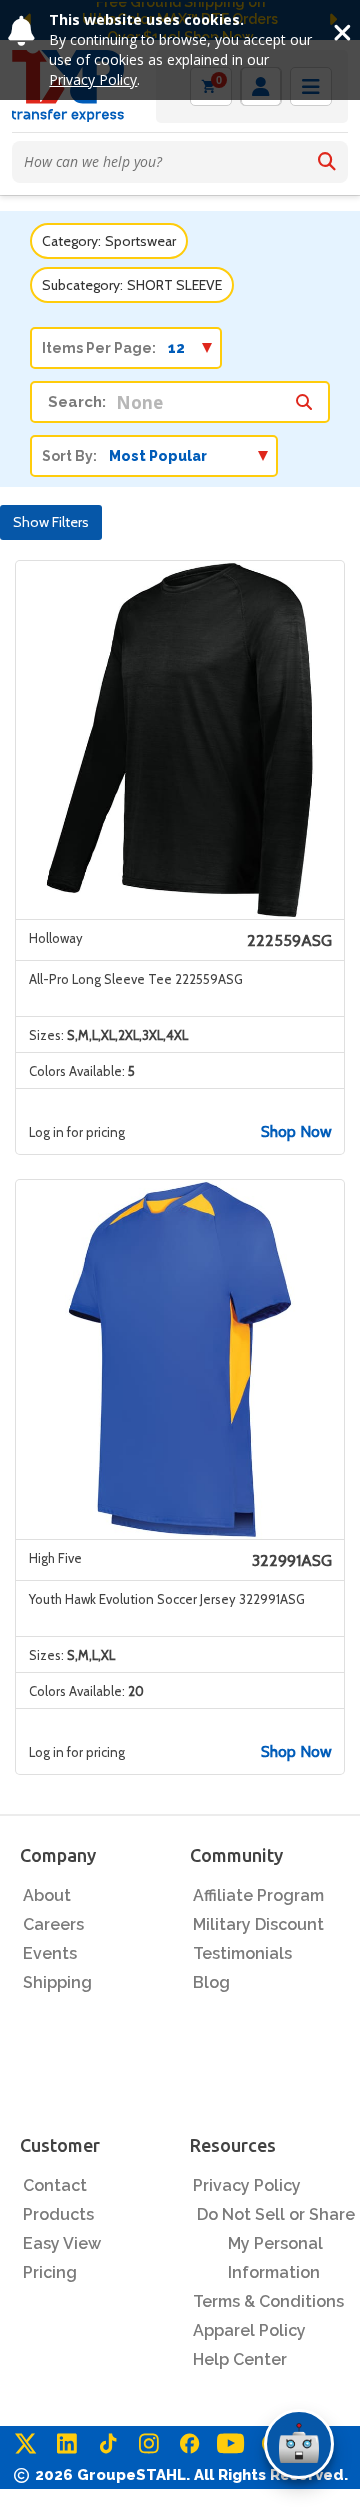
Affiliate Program (258, 1895)
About (47, 1895)
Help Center (240, 2359)
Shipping (57, 1982)
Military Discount (258, 1924)
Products (58, 2214)
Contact (55, 2185)
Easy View (62, 2243)
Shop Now (296, 1131)
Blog (211, 1982)
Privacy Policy (93, 79)
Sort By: (69, 456)
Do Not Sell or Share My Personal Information (276, 2243)
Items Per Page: (99, 348)
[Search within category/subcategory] (304, 397)
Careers (53, 1924)
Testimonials (242, 1953)
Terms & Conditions (268, 2301)
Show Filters (51, 522)
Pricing (50, 2272)
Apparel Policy (249, 2330)
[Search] (327, 162)
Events (50, 1953)
